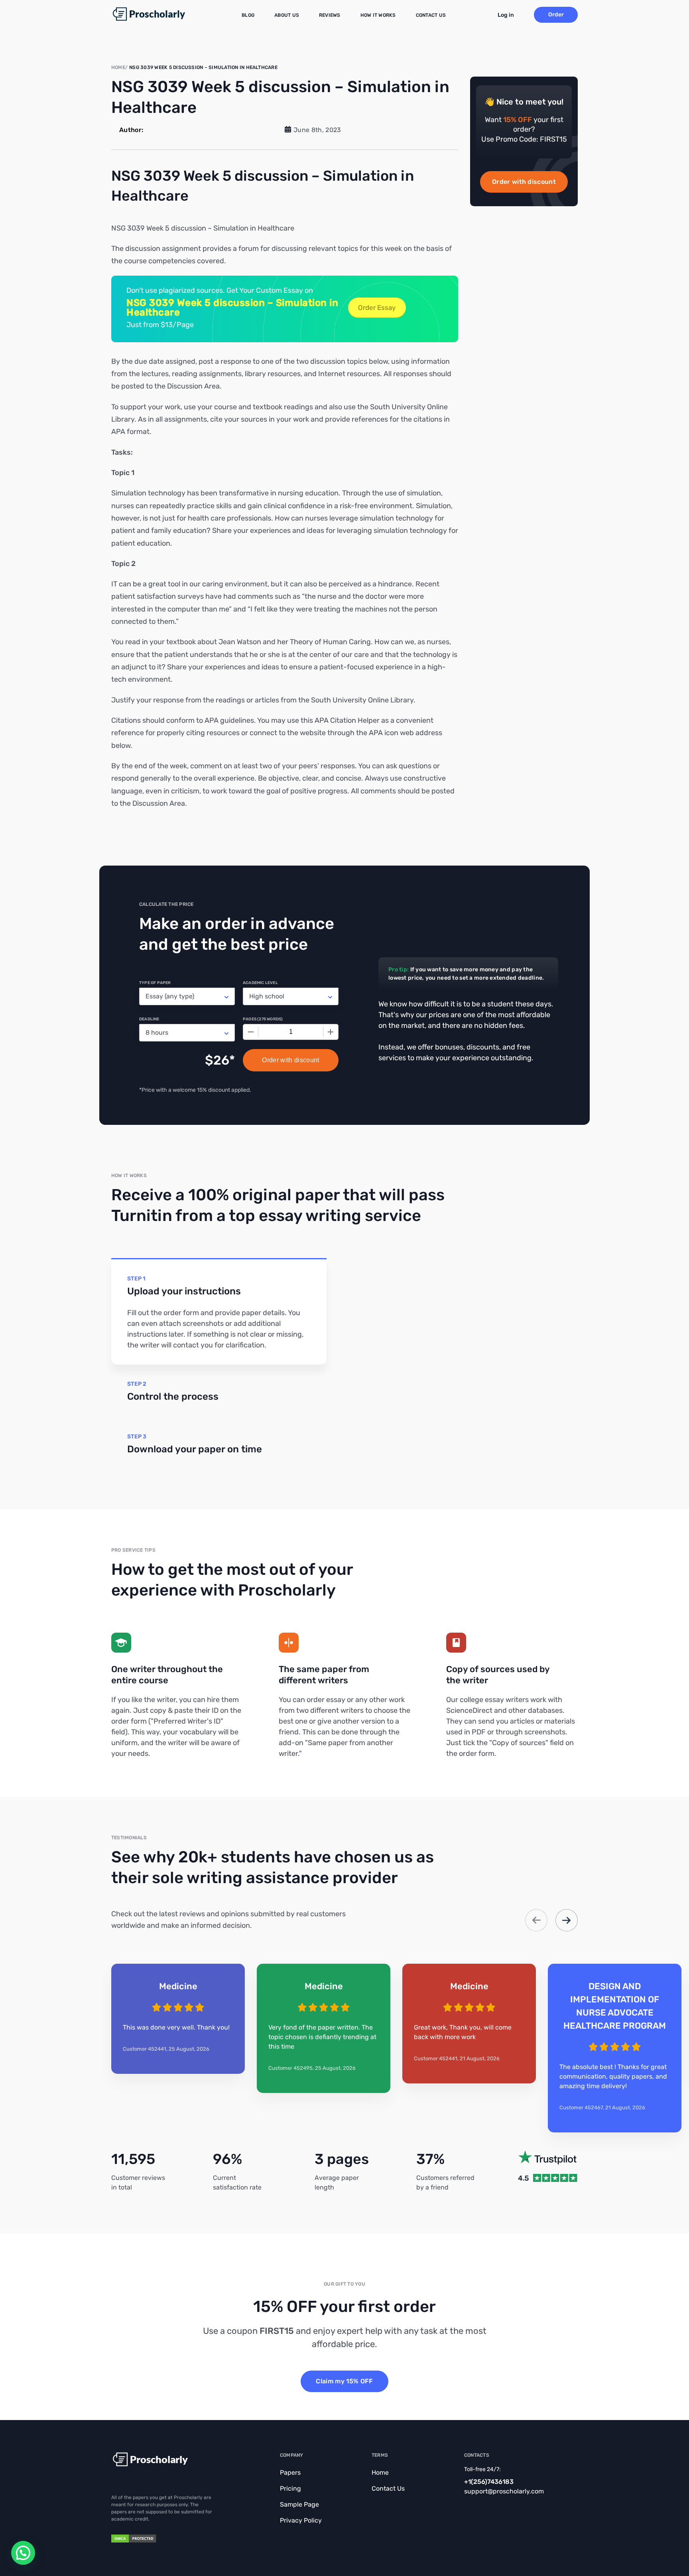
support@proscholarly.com (504, 2491)
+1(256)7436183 (489, 2482)
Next (567, 1920)
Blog (248, 15)
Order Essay (377, 308)
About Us (287, 15)
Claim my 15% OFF (344, 2381)
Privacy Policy (301, 2520)
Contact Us (431, 15)
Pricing (290, 2488)
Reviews (330, 15)
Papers (290, 2472)
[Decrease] (251, 1032)
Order (556, 15)
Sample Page (299, 2504)
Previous (536, 1920)
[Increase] (331, 1032)
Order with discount (524, 182)
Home (380, 2472)
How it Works (378, 15)
